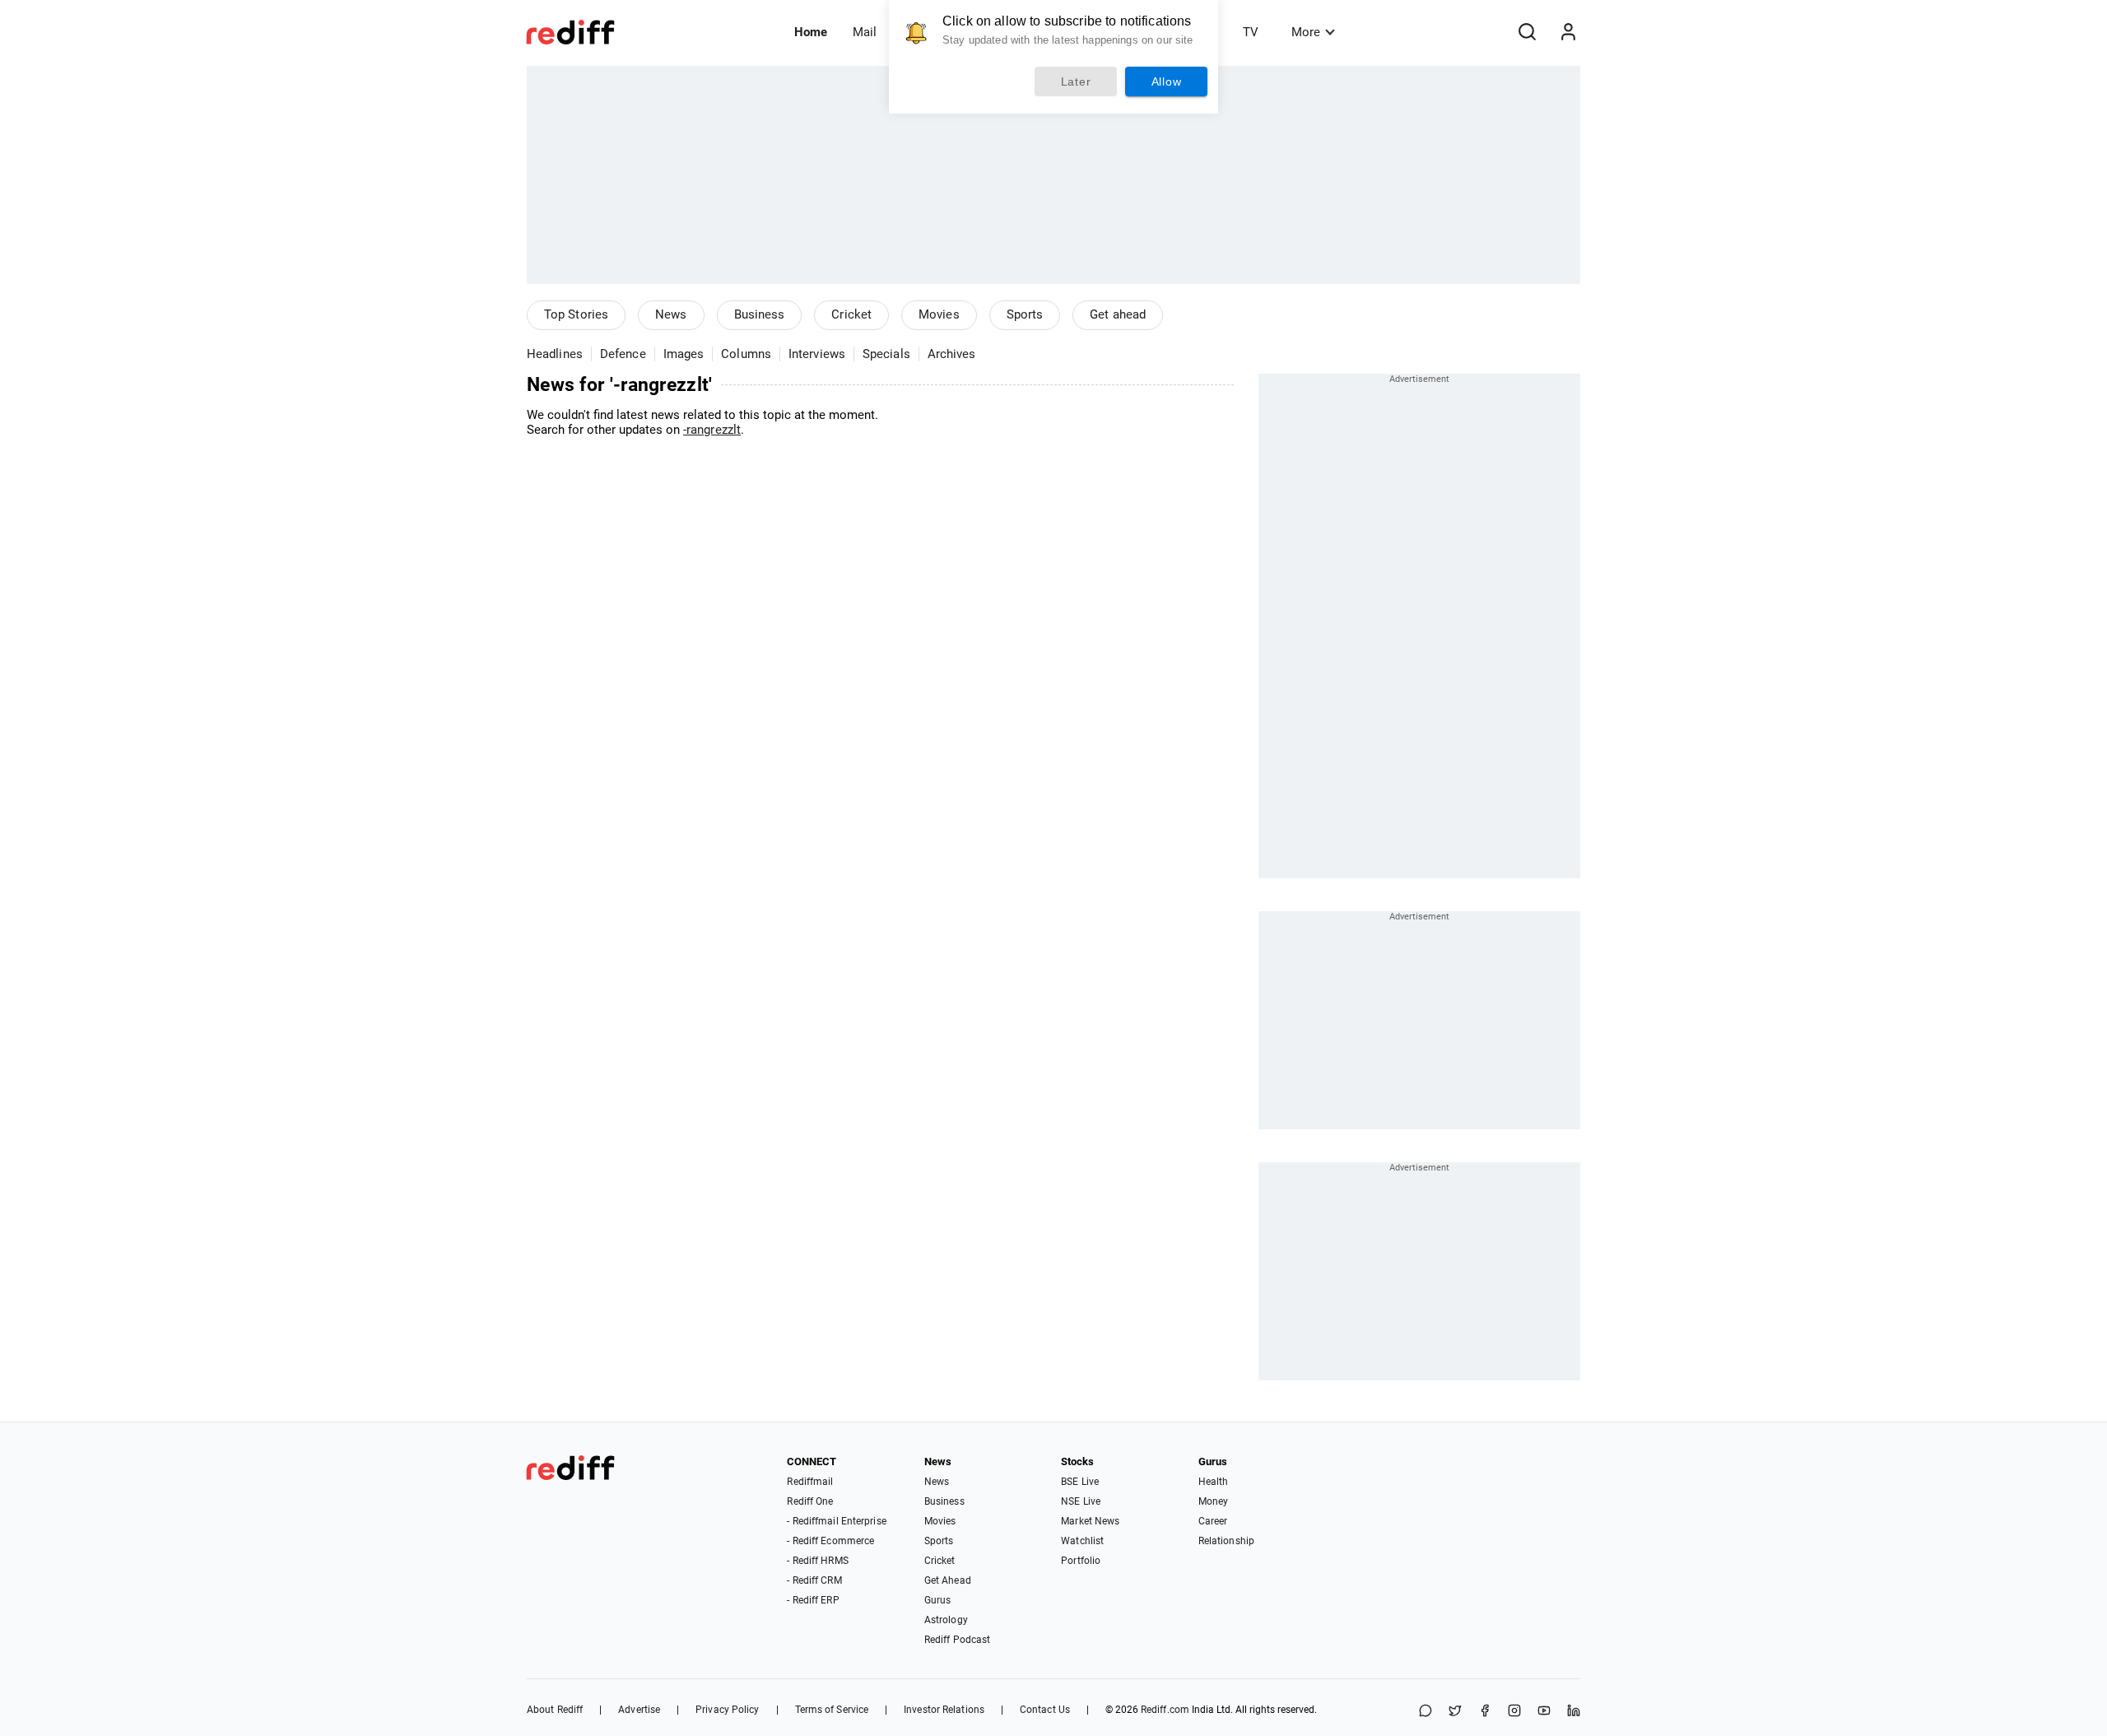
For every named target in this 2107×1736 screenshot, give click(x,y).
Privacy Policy (727, 1710)
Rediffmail (810, 1482)
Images (684, 354)
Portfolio (1081, 1561)
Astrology (946, 1620)
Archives (952, 354)
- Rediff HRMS (817, 1561)
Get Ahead (948, 1580)
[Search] (1527, 32)
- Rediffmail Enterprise (836, 1521)
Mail (865, 32)
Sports (1025, 314)
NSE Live (1081, 1501)
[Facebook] (1485, 1712)
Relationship (1226, 1541)
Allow (1167, 81)
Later (1076, 81)
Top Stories (576, 314)
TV (1251, 32)
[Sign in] (1568, 32)
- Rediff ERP (813, 1600)
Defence (623, 354)
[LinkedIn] (1574, 1712)
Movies (939, 314)
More (1306, 32)
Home (811, 32)
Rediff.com (1165, 1710)
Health (1214, 1482)
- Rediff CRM (814, 1580)
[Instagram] (1514, 1712)
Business (760, 314)
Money (1214, 1501)
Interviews (817, 354)
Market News (1090, 1521)
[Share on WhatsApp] (1426, 1712)
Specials (886, 354)
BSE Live (1080, 1482)
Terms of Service (832, 1710)
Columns (746, 354)
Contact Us (1045, 1710)
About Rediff (555, 1710)
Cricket (851, 314)
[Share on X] (1455, 1712)
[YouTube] (1544, 1712)
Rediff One (810, 1501)
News (671, 314)
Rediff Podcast (957, 1640)
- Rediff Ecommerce (830, 1541)
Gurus (938, 1600)
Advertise (639, 1710)
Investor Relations (944, 1710)
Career (1213, 1521)
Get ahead (1118, 314)
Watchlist (1082, 1541)
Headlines (555, 354)
